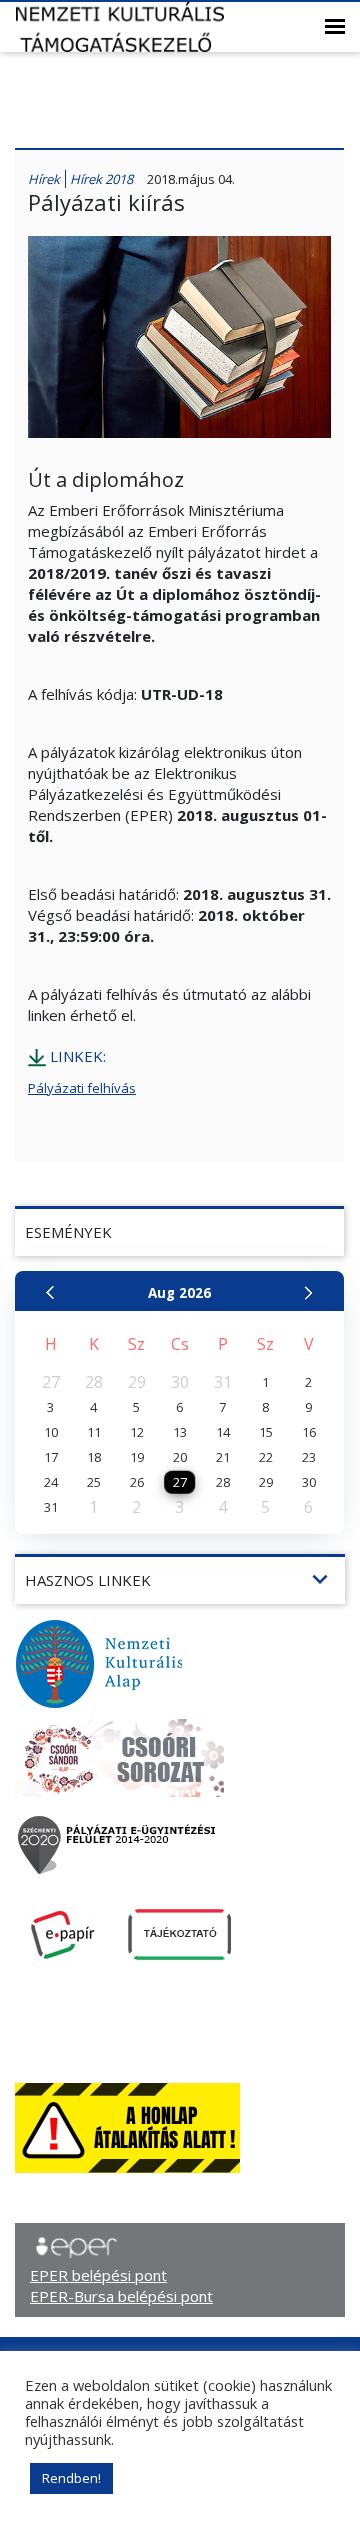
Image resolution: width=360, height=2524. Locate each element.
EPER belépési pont (98, 2275)
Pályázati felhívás (82, 1088)
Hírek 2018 (101, 179)
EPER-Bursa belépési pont (121, 2296)
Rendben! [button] (71, 2478)
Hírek (44, 179)
